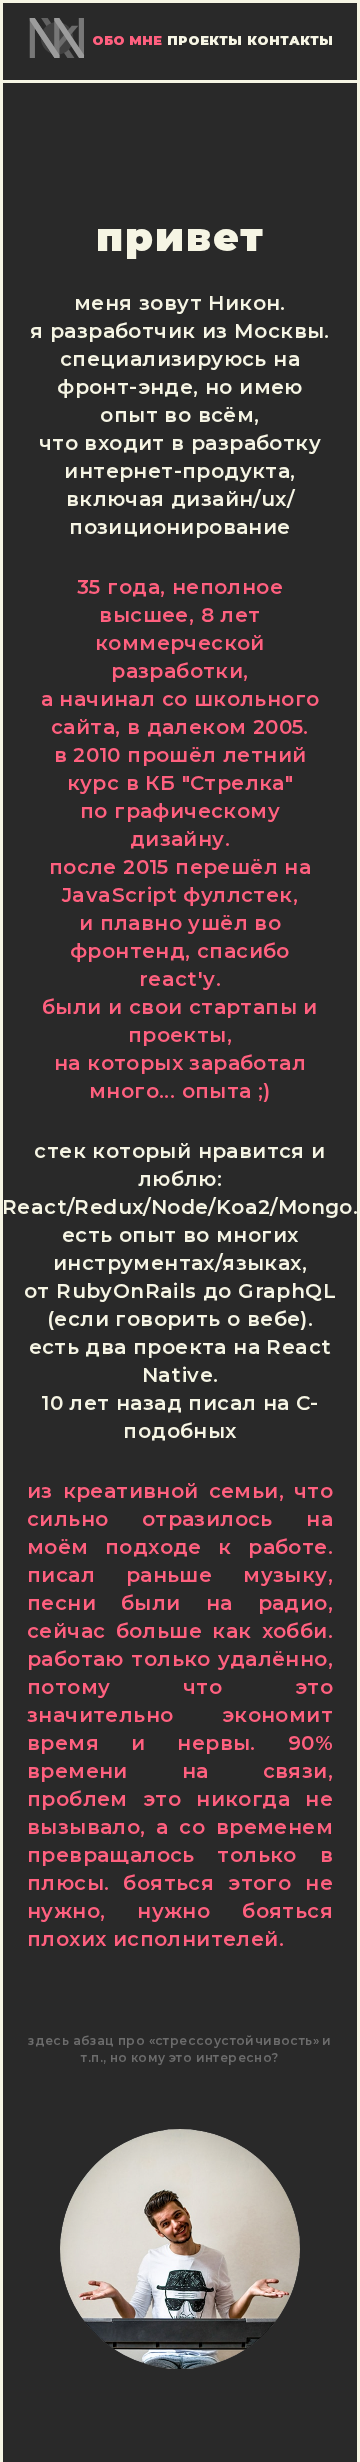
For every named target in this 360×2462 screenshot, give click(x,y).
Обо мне (127, 40)
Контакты (290, 40)
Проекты (204, 40)
